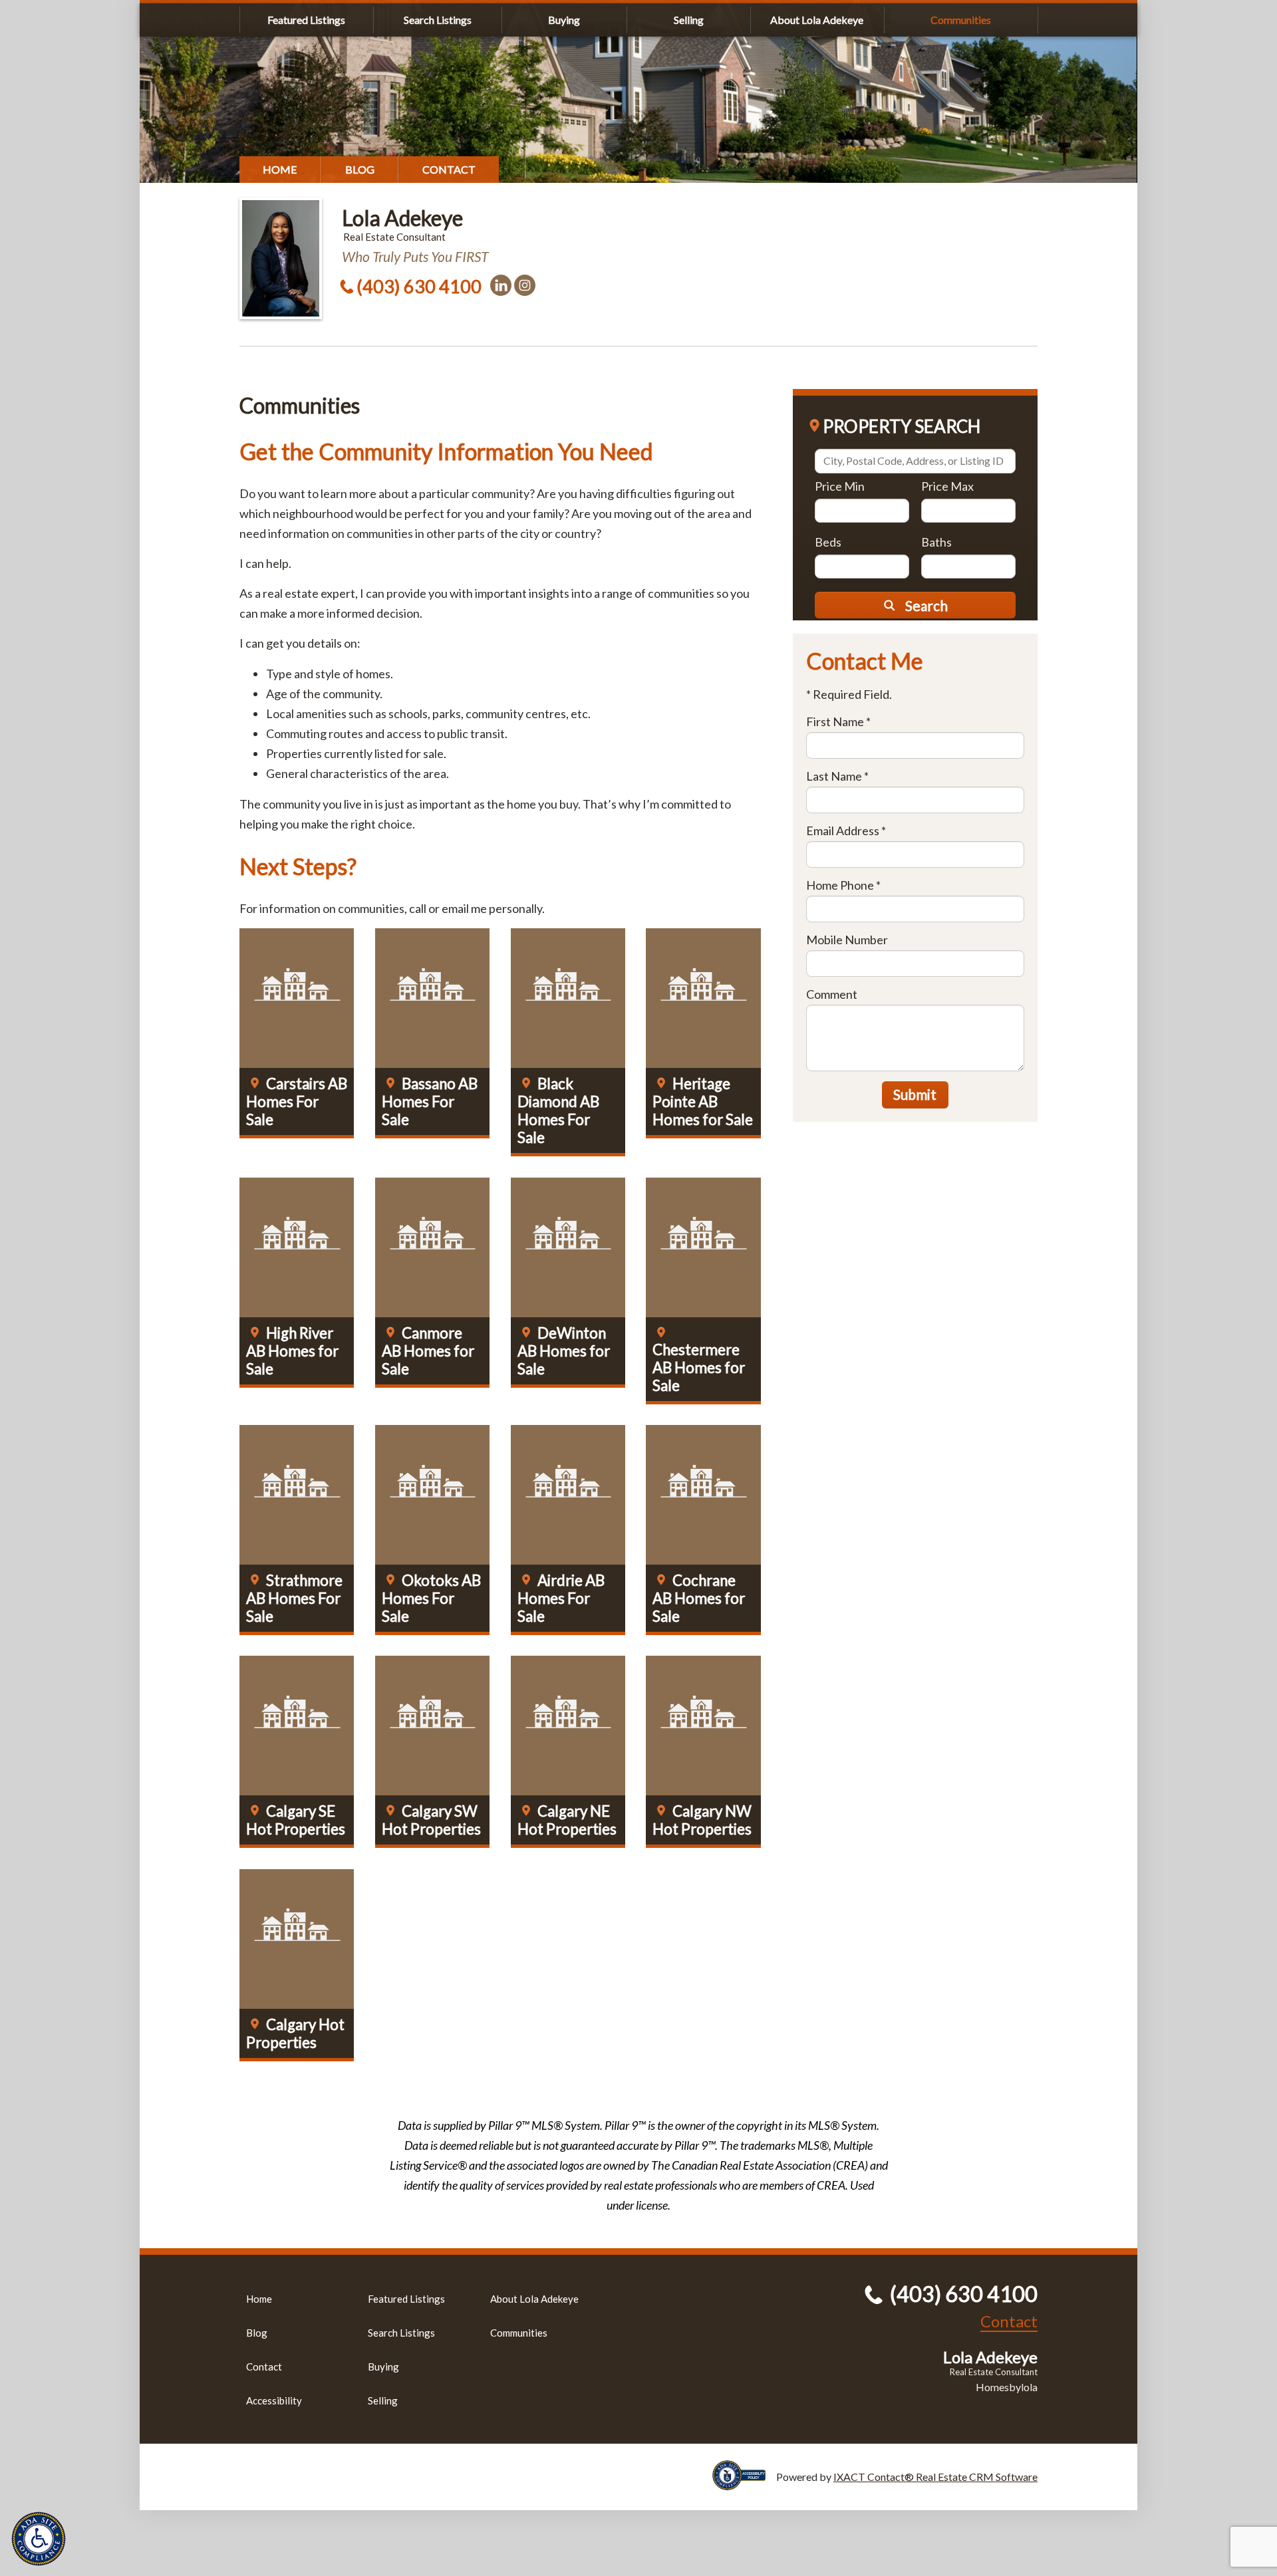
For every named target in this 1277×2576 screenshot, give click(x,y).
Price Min (840, 486)
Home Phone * (843, 885)
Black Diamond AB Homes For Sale (558, 1110)
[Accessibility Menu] (39, 2539)
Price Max (947, 486)
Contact (449, 169)
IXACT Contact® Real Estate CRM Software (935, 2477)
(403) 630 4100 (419, 286)
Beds (828, 542)
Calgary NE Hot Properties (567, 1820)
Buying (564, 20)
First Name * (838, 721)
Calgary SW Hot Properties (431, 1820)
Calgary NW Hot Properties (702, 1820)
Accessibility (274, 2400)
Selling (689, 20)
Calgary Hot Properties (295, 2033)
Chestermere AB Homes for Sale (699, 1367)
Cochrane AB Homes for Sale (699, 1598)
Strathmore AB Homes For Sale (294, 1598)
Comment (832, 994)
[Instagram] (525, 285)
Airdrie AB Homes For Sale (561, 1598)
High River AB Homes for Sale (292, 1351)
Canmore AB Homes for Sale (428, 1351)
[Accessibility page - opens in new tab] (744, 2484)
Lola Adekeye (402, 218)
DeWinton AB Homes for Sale (564, 1351)
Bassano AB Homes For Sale (430, 1101)
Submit (915, 1094)
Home (280, 169)
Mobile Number (847, 940)
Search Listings (438, 20)
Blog (360, 169)
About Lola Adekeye (817, 20)
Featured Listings (306, 20)
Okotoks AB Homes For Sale (431, 1598)
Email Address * (846, 831)
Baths (936, 542)
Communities (961, 20)
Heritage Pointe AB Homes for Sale (703, 1101)
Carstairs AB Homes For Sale (297, 1101)
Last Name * (837, 776)
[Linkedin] (501, 285)
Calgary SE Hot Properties (296, 1820)
